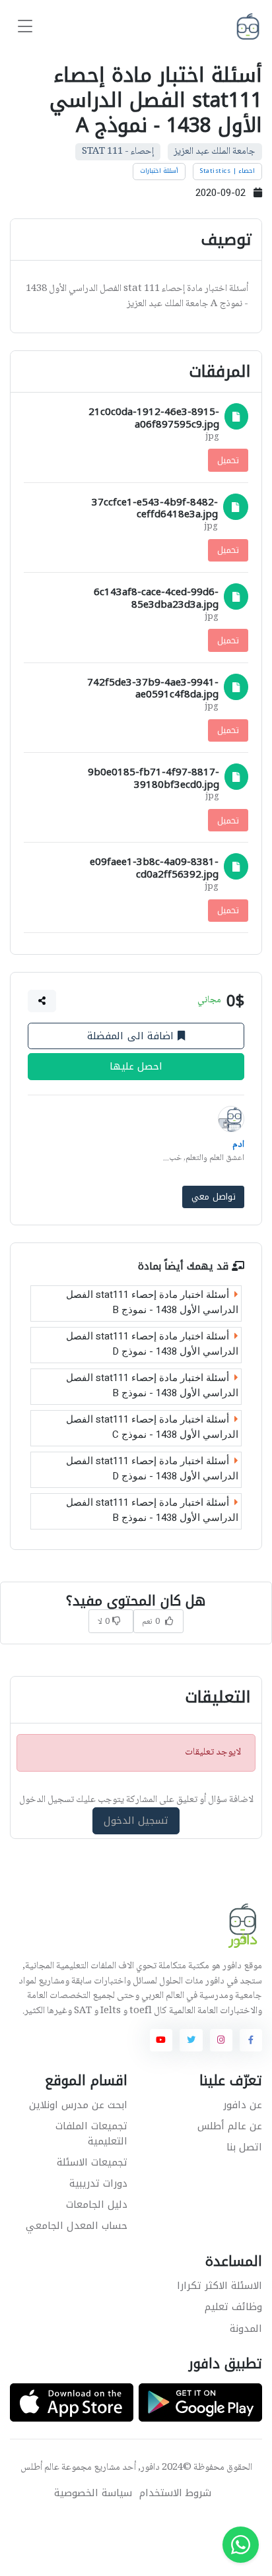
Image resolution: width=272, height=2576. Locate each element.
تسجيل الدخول (136, 1821)
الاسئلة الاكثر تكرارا (220, 2286)
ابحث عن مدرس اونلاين (78, 2105)
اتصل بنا (244, 2147)
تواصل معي (214, 1197)
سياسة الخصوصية (93, 2493)
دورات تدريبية (98, 2183)
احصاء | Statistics (227, 171)
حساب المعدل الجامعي (77, 2226)
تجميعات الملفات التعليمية (91, 2134)
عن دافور (243, 2105)
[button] (42, 1000)
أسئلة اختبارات (159, 171)
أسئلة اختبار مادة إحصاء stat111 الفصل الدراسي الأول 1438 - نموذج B (152, 1302)
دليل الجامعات (97, 2205)
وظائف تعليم (233, 2307)
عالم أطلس (40, 2468)
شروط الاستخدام (175, 2493)
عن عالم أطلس (230, 2126)
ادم (238, 1145)
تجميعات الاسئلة (92, 2162)
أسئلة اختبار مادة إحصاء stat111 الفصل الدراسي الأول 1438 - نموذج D (152, 1344)
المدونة (246, 2329)
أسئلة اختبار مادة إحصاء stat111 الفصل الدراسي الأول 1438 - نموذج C (152, 1427)
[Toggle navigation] (25, 27)
